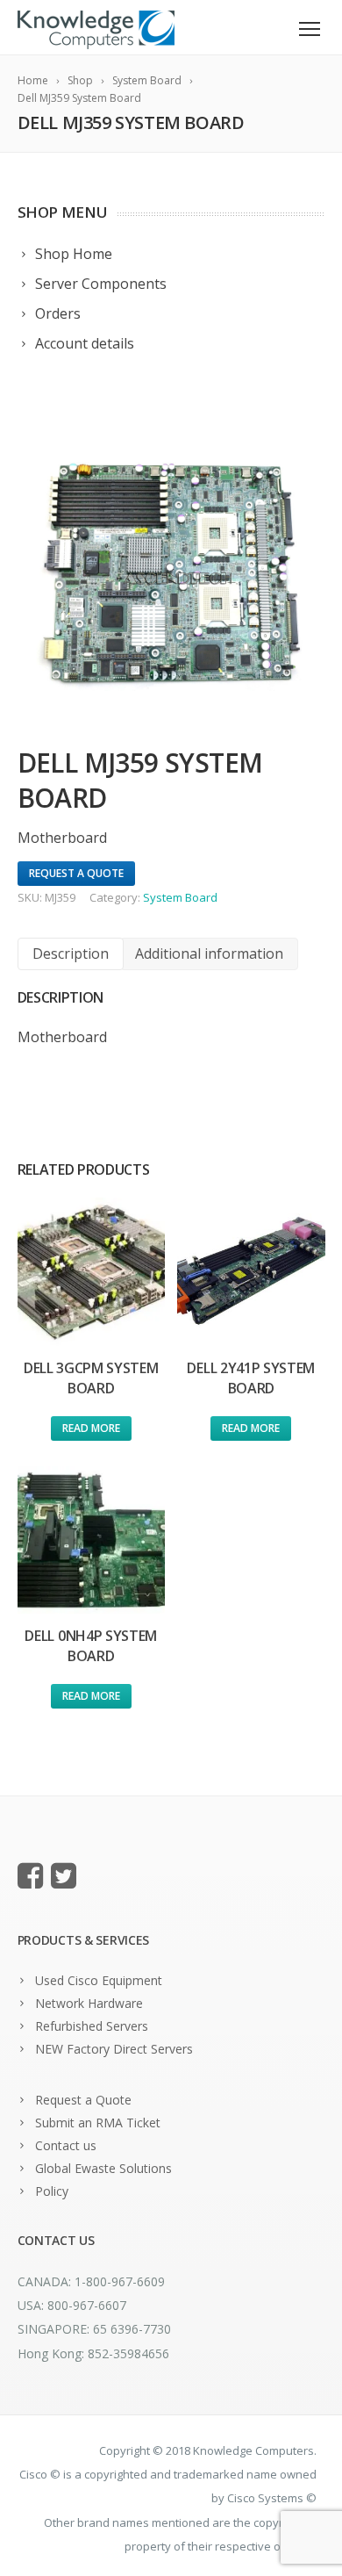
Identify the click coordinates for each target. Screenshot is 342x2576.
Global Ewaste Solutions (103, 2168)
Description (71, 953)
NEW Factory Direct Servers (114, 2049)
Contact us (66, 2145)
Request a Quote (83, 2100)
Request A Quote (76, 873)
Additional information (209, 953)
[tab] (71, 954)
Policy (52, 2191)
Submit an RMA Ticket (98, 2123)
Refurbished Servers (92, 2026)
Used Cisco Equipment (99, 1980)
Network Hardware (89, 2003)
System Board (180, 897)
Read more (91, 1428)
